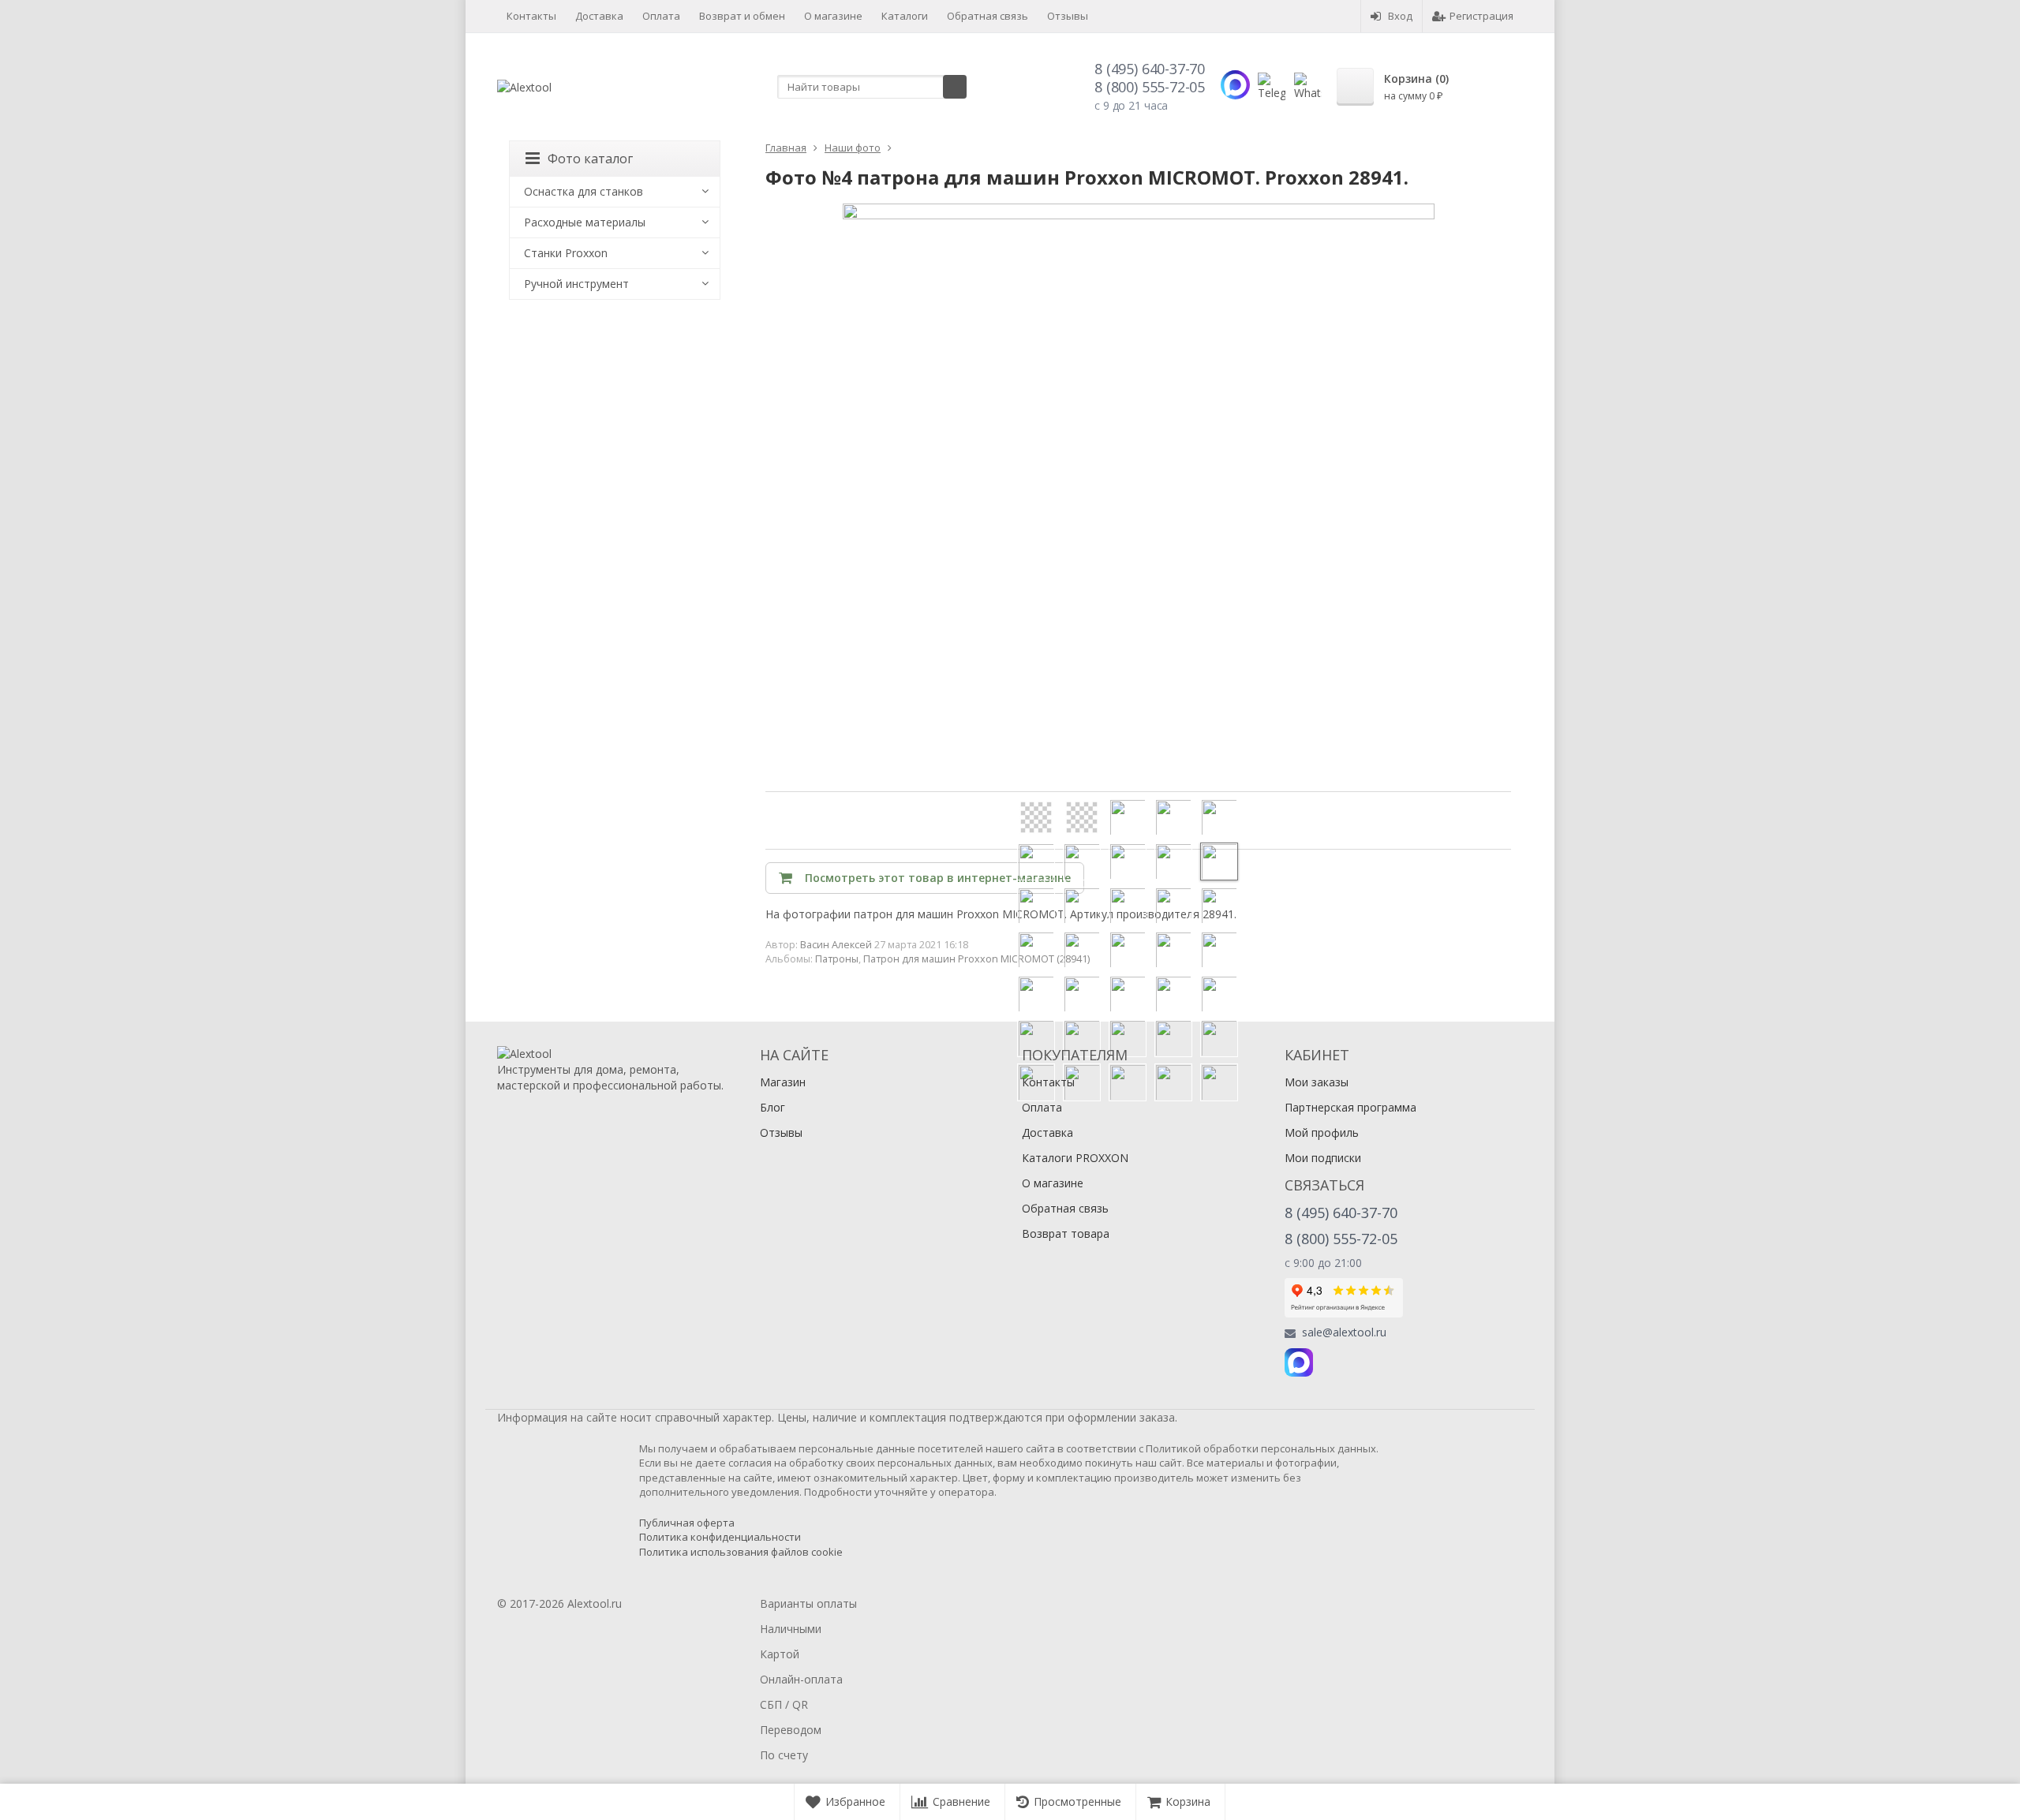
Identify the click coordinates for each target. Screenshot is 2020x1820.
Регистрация (1481, 16)
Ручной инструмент (576, 284)
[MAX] (1299, 1362)
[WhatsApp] (1368, 1362)
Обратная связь (988, 16)
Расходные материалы (585, 222)
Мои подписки (1323, 1158)
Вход (1400, 16)
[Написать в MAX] (1235, 85)
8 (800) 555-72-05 (1150, 87)
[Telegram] (1334, 1362)
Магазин (783, 1082)
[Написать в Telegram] (1272, 86)
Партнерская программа (1350, 1107)
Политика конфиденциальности (720, 1537)
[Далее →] (1139, 498)
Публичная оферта (687, 1523)
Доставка (599, 16)
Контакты (531, 16)
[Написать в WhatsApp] (1308, 86)
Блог (772, 1107)
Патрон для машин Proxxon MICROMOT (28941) (976, 959)
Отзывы (1068, 16)
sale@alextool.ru (1344, 1332)
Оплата (661, 16)
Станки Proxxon (566, 253)
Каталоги (905, 16)
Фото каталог (590, 159)
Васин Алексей (836, 945)
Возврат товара (1066, 1233)
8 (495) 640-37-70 (1150, 69)
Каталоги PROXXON (1075, 1158)
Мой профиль (1322, 1132)
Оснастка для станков (584, 191)
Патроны (837, 959)
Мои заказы (1317, 1082)
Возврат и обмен (742, 16)
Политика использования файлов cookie (741, 1552)
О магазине (833, 16)
